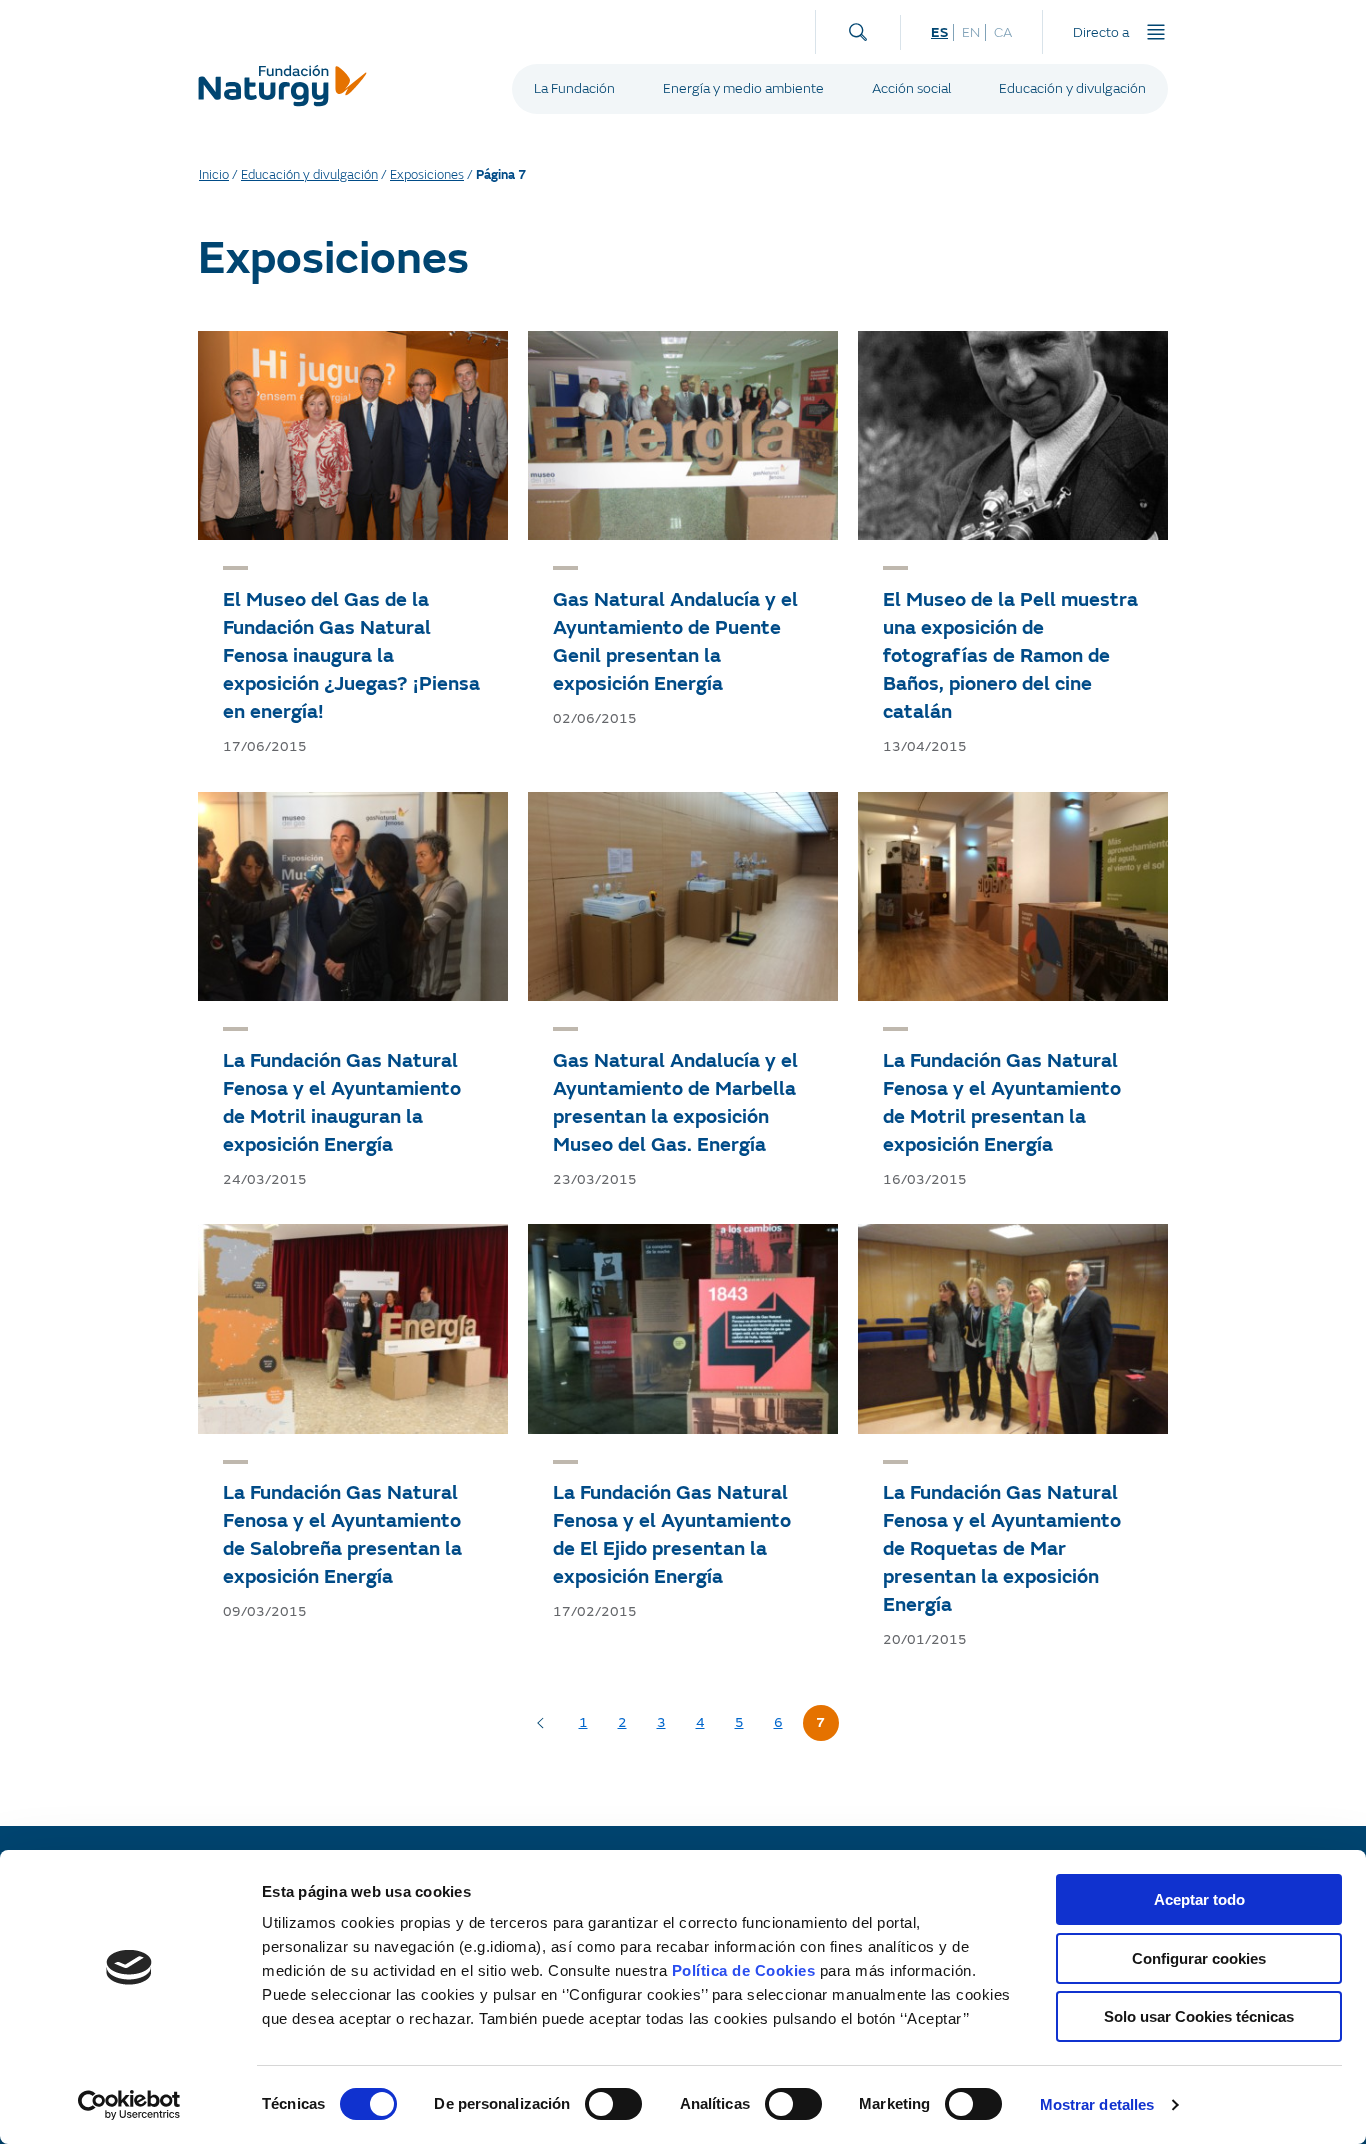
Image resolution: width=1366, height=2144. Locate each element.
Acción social (911, 88)
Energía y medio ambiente (743, 88)
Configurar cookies (1199, 1958)
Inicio (214, 175)
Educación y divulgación (1072, 88)
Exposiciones (427, 175)
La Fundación (574, 88)
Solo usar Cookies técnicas (1199, 2016)
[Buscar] (858, 27)
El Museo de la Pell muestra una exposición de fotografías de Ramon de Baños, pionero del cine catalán (1010, 655)
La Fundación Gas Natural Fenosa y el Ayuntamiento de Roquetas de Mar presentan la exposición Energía (1002, 1548)
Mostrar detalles (1097, 2104)
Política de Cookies (744, 1970)
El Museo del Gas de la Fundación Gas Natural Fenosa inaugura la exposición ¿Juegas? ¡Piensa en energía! (351, 655)
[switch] (613, 2104)
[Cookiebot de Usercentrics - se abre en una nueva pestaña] (129, 2105)
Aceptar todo (1199, 1899)
